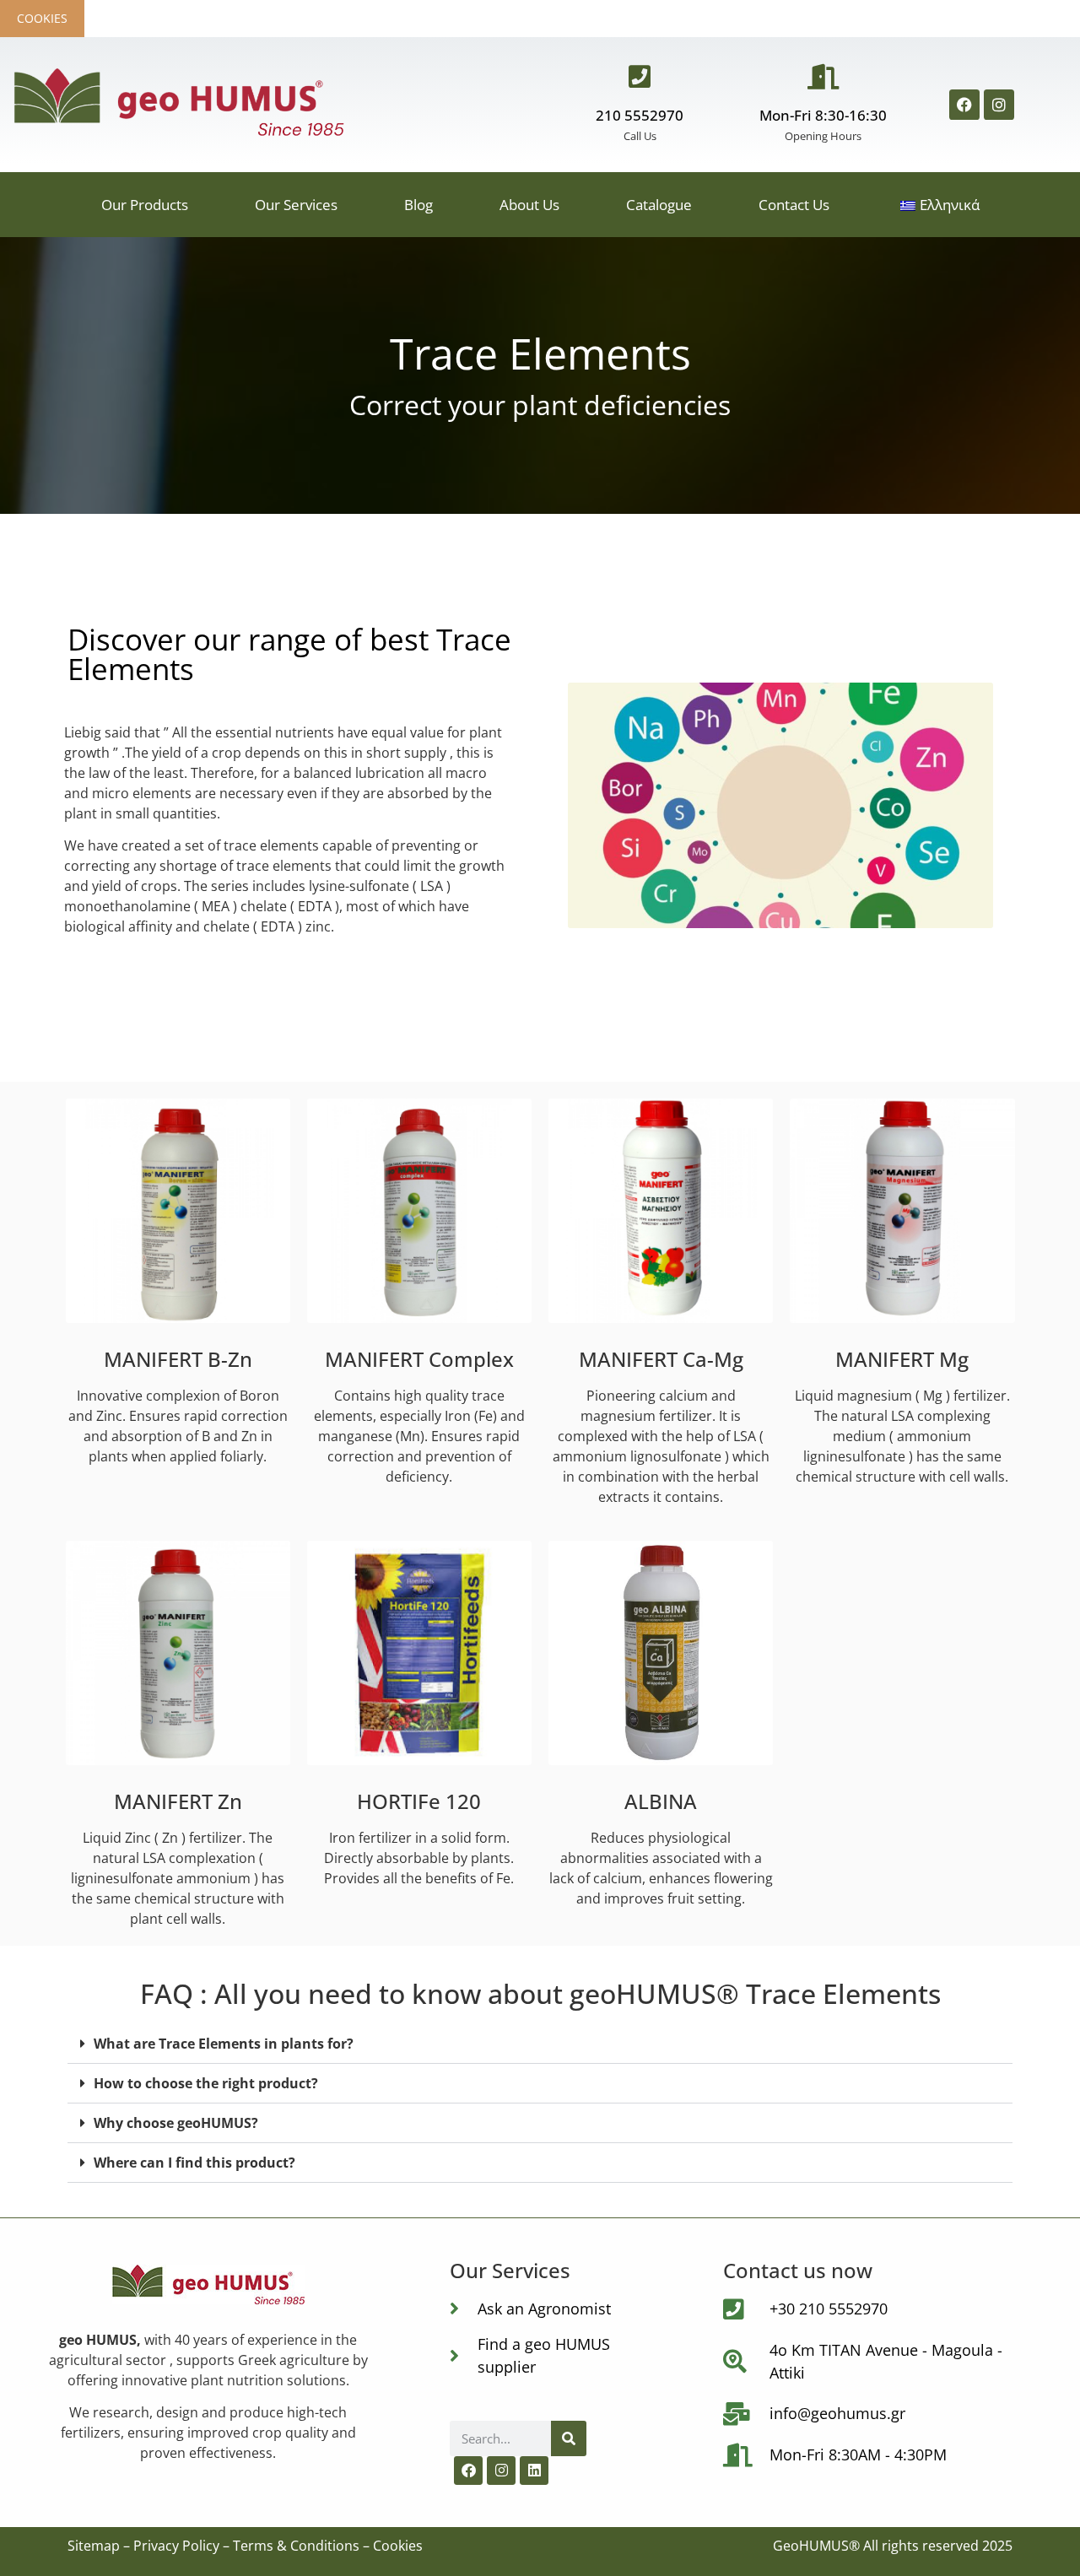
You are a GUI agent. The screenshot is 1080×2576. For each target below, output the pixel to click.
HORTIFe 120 (419, 1801)
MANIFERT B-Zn (178, 1359)
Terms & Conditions (296, 2546)
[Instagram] (999, 105)
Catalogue (659, 205)
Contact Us (794, 205)
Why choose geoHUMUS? (176, 2123)
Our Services (296, 205)
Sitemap (94, 2546)
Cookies (42, 18)
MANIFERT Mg (902, 1359)
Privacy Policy (176, 2546)
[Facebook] (964, 105)
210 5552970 (640, 115)
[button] (540, 2044)
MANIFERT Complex (419, 1359)
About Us (529, 205)
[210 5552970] (640, 77)
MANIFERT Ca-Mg (661, 1359)
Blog (418, 205)
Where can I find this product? (194, 2163)
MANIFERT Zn (178, 1801)
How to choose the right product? (206, 2083)
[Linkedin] (534, 2471)
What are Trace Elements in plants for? (224, 2044)
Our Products (145, 205)
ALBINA (661, 1801)
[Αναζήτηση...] (569, 2438)
